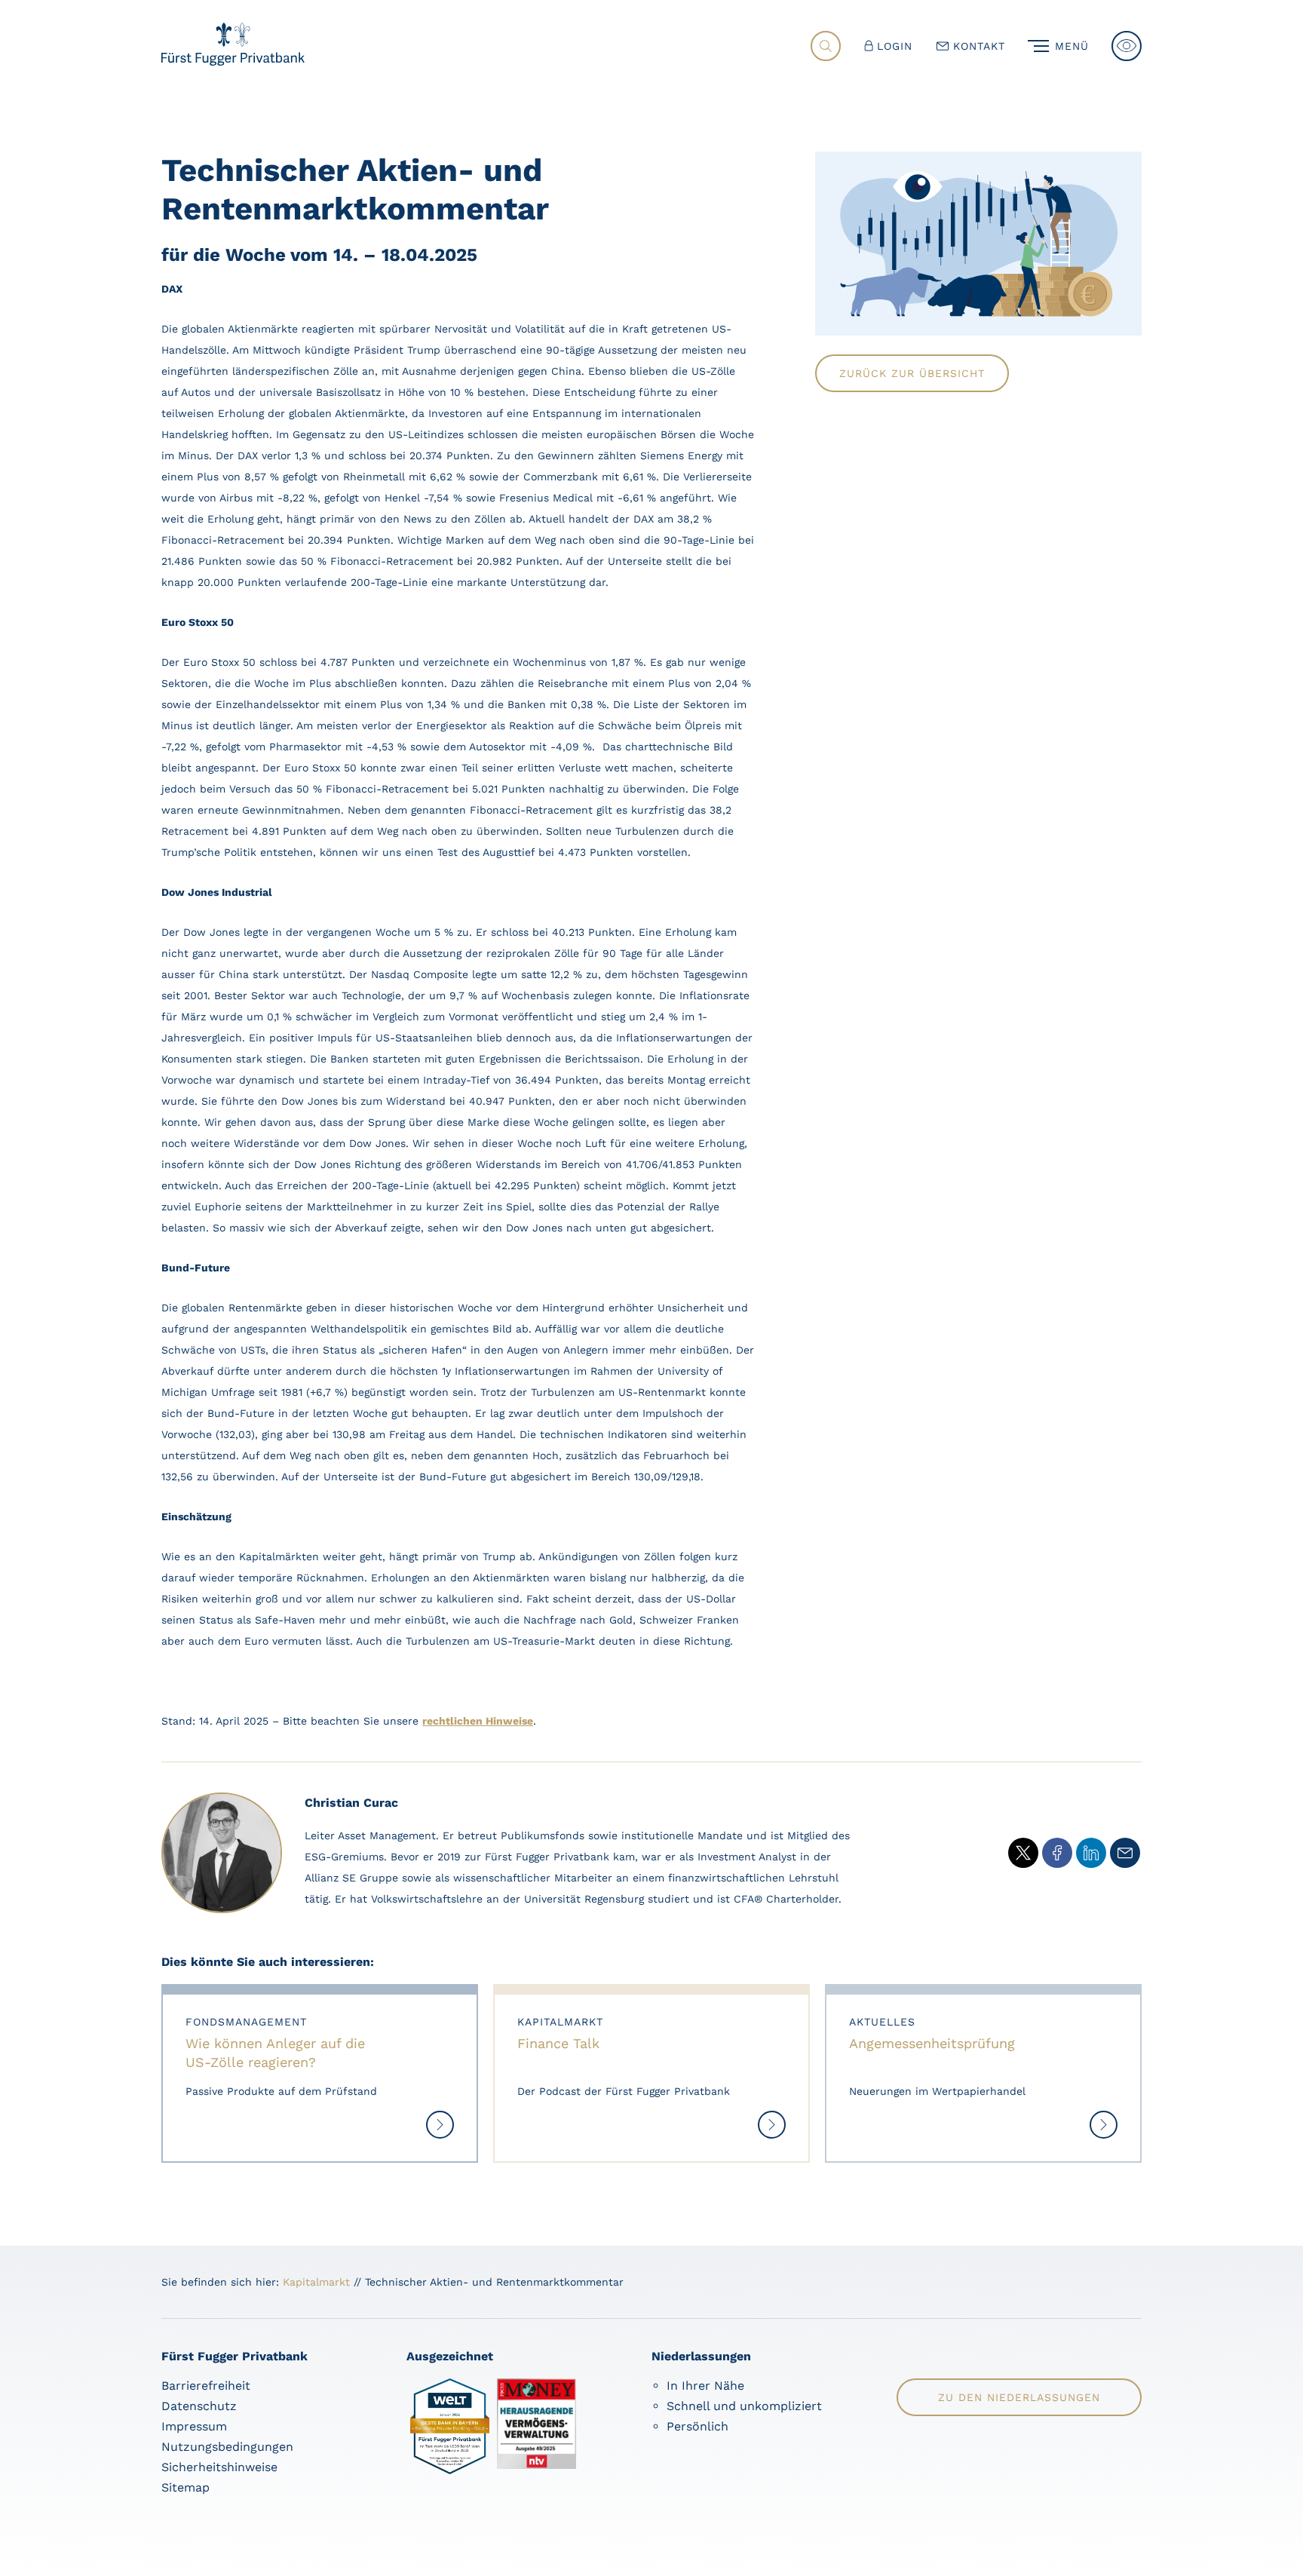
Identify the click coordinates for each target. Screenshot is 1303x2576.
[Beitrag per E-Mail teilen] (1125, 1853)
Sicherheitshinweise (219, 2467)
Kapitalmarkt (316, 2282)
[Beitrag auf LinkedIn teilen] (1091, 1853)
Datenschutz (199, 2406)
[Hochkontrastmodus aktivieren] (1127, 46)
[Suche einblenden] (826, 46)
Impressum (194, 2426)
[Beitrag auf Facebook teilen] (1057, 1853)
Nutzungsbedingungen (227, 2447)
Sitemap (185, 2487)
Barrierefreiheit (206, 2386)
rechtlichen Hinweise (478, 1721)
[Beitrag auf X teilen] (1023, 1853)
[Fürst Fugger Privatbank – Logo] (233, 61)
